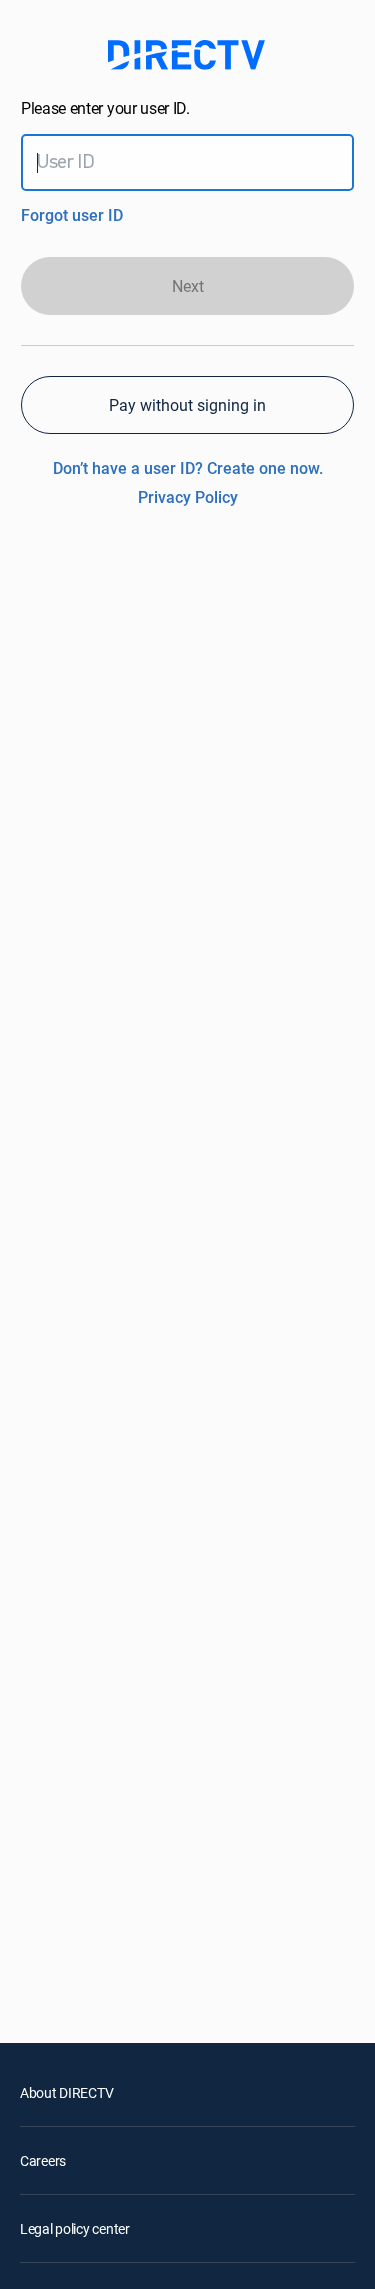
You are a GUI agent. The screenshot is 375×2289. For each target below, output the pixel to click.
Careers (43, 2160)
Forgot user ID (72, 215)
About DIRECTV (66, 2092)
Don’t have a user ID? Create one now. (188, 468)
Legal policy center (75, 2228)
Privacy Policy (188, 497)
